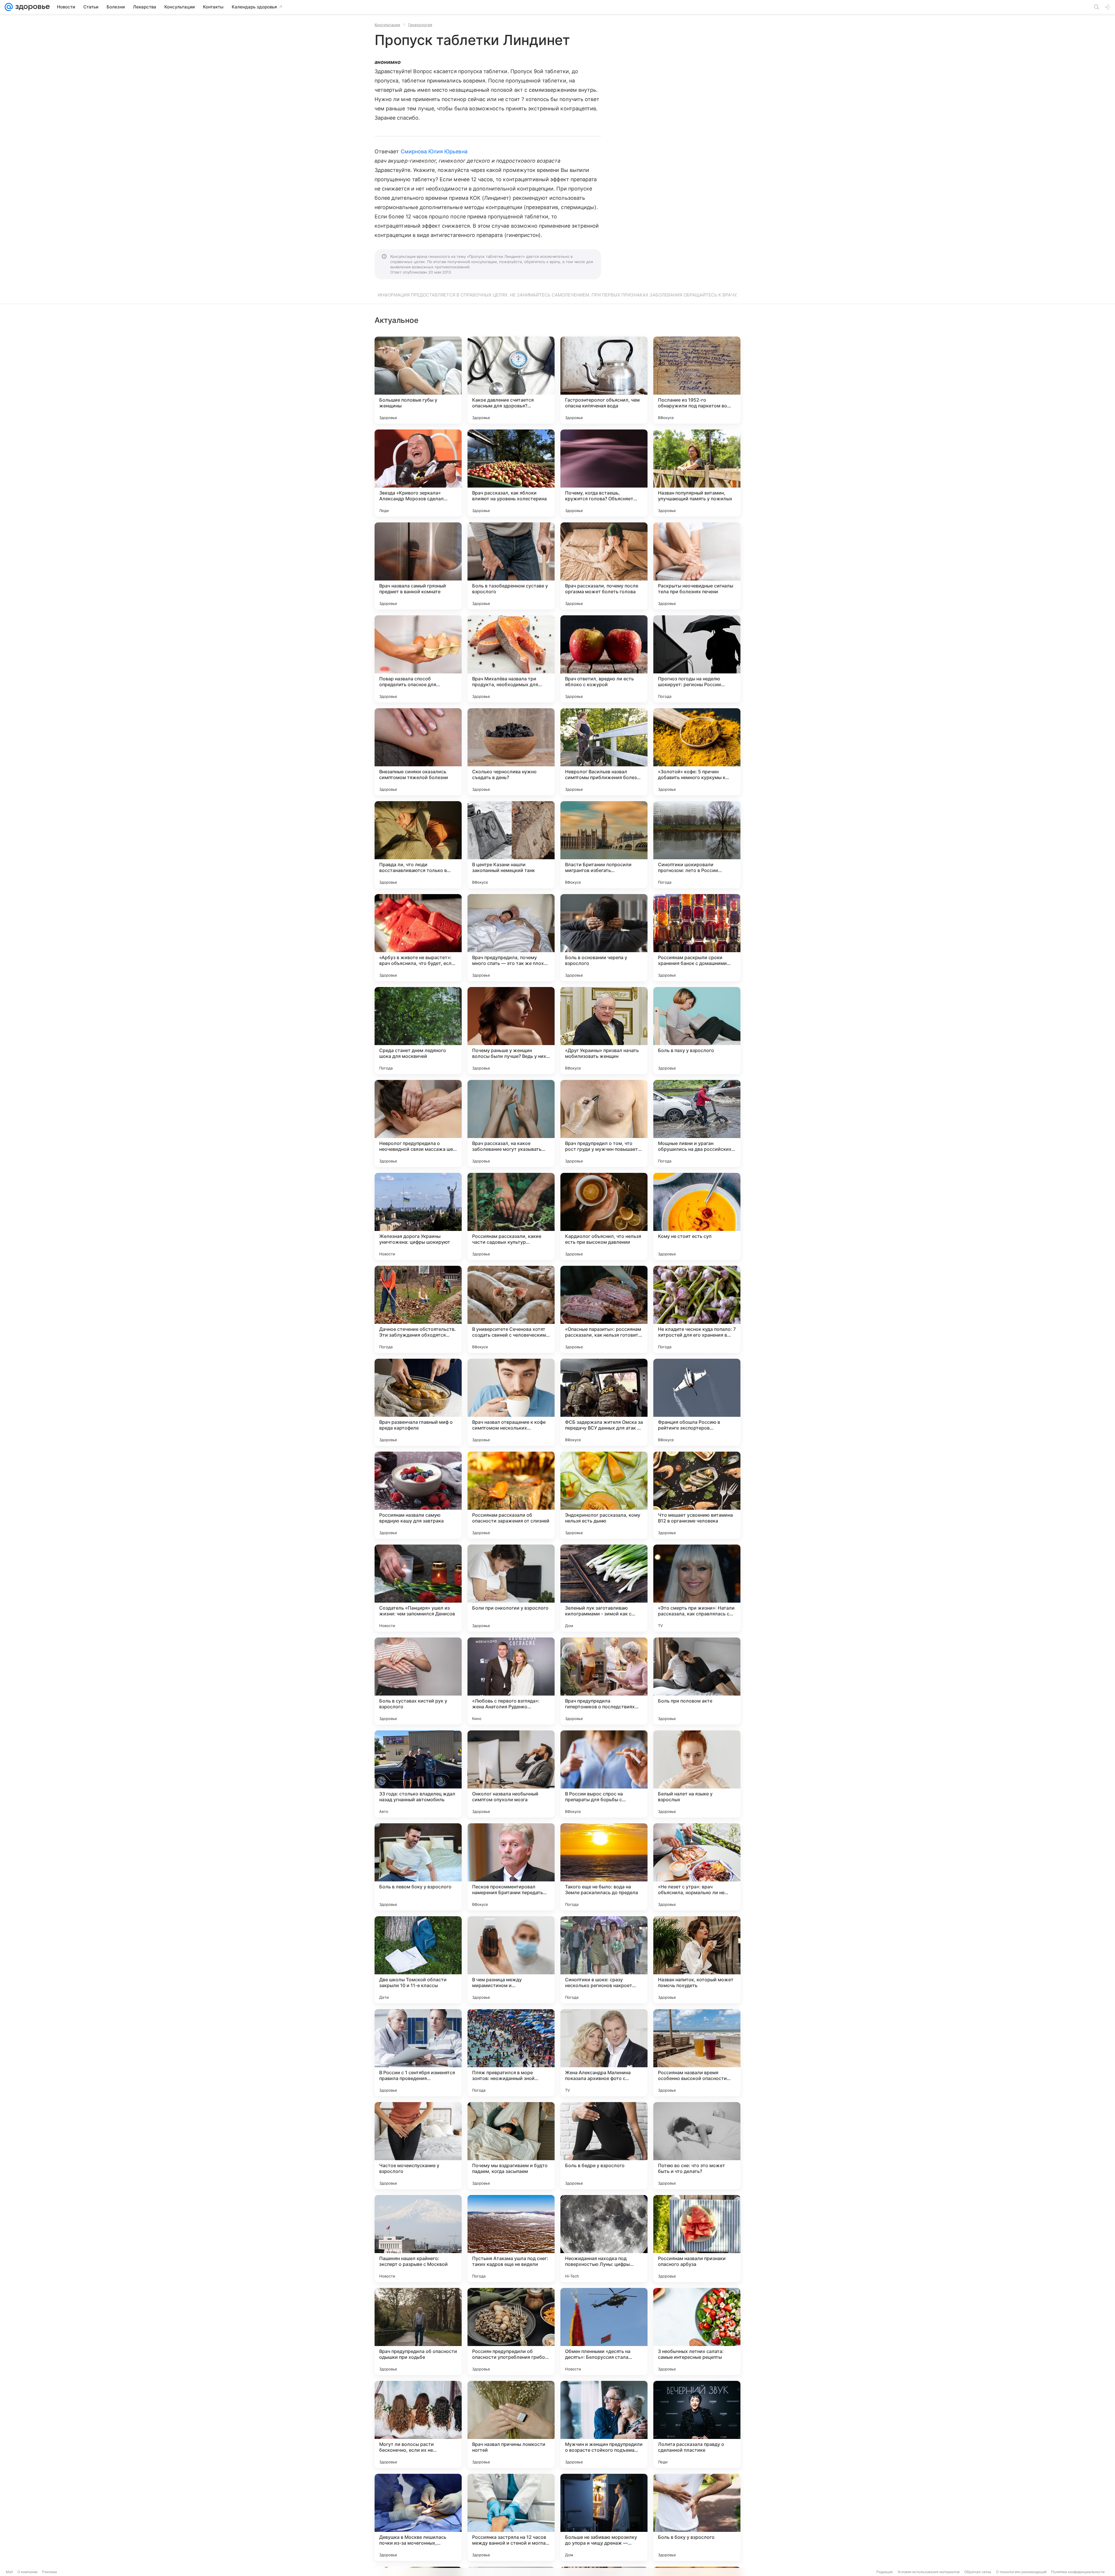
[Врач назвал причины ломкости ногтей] (511, 2424)
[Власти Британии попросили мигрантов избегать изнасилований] (604, 845)
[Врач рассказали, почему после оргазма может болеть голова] (604, 566)
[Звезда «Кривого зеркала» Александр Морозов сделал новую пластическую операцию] (418, 473)
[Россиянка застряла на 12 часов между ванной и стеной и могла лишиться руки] (511, 2517)
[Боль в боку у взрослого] (697, 2517)
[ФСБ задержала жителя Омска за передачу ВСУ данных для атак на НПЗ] (604, 1402)
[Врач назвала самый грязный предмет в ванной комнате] (418, 566)
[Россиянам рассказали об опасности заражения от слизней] (511, 1495)
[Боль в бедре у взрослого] (604, 2146)
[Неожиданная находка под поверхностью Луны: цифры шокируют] (604, 2239)
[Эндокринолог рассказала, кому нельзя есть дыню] (604, 1495)
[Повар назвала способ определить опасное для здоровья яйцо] (418, 659)
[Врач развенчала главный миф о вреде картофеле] (418, 1402)
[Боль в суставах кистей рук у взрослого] (418, 1681)
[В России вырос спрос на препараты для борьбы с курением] (604, 1774)
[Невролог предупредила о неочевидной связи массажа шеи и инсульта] (418, 1123)
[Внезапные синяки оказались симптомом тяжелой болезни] (418, 752)
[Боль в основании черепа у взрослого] (604, 938)
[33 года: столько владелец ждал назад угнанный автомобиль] (418, 1774)
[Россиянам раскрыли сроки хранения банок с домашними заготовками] (697, 938)
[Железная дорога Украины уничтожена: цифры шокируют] (418, 1216)
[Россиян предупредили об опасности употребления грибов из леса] (511, 2331)
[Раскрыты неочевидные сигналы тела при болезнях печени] (697, 566)
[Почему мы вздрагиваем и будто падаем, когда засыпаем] (511, 2146)
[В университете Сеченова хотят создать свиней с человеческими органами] (511, 1309)
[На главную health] (31, 7)
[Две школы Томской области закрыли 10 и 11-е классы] (418, 1960)
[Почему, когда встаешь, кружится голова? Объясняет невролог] (604, 473)
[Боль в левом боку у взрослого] (418, 1867)
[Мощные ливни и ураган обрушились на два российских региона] (697, 1123)
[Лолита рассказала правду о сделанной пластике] (697, 2424)
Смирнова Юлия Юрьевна (434, 151)
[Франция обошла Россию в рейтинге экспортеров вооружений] (697, 1402)
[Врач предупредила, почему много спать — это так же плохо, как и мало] (511, 938)
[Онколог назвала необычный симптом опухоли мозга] (511, 1774)
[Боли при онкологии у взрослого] (511, 1588)
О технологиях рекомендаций (1021, 2572)
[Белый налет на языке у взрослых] (697, 1774)
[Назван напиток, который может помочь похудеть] (697, 1960)
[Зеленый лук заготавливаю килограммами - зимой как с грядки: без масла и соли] (604, 1588)
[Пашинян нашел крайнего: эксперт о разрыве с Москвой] (418, 2239)
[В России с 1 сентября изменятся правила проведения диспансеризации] (418, 2053)
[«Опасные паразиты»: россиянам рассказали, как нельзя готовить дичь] (604, 1309)
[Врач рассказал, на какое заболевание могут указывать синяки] (511, 1123)
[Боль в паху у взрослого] (697, 1031)
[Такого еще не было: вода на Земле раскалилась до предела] (604, 1867)
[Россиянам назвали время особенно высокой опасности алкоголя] (697, 2053)
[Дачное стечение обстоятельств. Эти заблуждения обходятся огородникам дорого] (418, 1309)
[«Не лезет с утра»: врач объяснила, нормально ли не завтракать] (697, 1867)
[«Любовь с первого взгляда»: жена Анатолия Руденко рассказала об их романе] (511, 1681)
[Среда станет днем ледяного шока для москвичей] (418, 1031)
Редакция (885, 2572)
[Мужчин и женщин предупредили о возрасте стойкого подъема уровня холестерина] (604, 2424)
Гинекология (420, 25)
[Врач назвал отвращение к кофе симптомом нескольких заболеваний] (511, 1402)
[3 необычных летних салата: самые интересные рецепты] (697, 2331)
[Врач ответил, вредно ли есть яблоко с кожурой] (604, 659)
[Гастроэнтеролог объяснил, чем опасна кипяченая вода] (604, 380)
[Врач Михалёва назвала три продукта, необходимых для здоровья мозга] (511, 659)
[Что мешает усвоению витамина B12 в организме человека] (697, 1495)
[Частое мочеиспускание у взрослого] (418, 2146)
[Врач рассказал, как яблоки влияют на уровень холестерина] (511, 473)
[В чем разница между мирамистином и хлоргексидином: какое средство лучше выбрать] (511, 1960)
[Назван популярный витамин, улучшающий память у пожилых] (697, 473)
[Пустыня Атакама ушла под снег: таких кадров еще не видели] (511, 2239)
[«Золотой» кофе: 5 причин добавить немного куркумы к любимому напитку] (697, 752)
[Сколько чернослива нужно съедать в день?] (511, 752)
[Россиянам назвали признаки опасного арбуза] (697, 2239)
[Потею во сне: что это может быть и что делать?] (697, 2146)
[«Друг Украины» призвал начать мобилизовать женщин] (604, 1031)
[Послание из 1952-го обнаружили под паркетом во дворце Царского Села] (697, 380)
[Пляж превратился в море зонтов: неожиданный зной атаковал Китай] (511, 2053)
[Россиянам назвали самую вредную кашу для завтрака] (418, 1495)
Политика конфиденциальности (1078, 2572)
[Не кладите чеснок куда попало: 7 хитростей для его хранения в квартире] (697, 1309)
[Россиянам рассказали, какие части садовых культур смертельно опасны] (511, 1216)
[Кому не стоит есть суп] (697, 1216)
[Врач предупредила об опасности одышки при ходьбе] (418, 2331)
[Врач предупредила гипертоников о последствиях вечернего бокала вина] (604, 1681)
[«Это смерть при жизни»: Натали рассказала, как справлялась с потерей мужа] (697, 1588)
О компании (27, 2572)
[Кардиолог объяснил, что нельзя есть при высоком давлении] (604, 1216)
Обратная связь (978, 2572)
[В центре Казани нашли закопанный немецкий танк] (511, 845)
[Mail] (9, 7)
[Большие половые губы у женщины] (418, 380)
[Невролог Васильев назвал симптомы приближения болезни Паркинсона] (604, 752)
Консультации (387, 25)
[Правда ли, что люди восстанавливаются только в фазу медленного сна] (418, 845)
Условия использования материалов (929, 2572)
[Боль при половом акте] (697, 1681)
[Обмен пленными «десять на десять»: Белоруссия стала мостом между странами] (604, 2331)
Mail (9, 2572)
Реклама (50, 2572)
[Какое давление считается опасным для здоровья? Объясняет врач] (511, 380)
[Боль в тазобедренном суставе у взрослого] (511, 566)
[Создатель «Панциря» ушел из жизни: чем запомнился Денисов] (418, 1588)
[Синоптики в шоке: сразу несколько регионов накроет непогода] (604, 1960)
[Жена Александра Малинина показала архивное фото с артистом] (604, 2053)
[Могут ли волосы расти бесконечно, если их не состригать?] (418, 2424)
